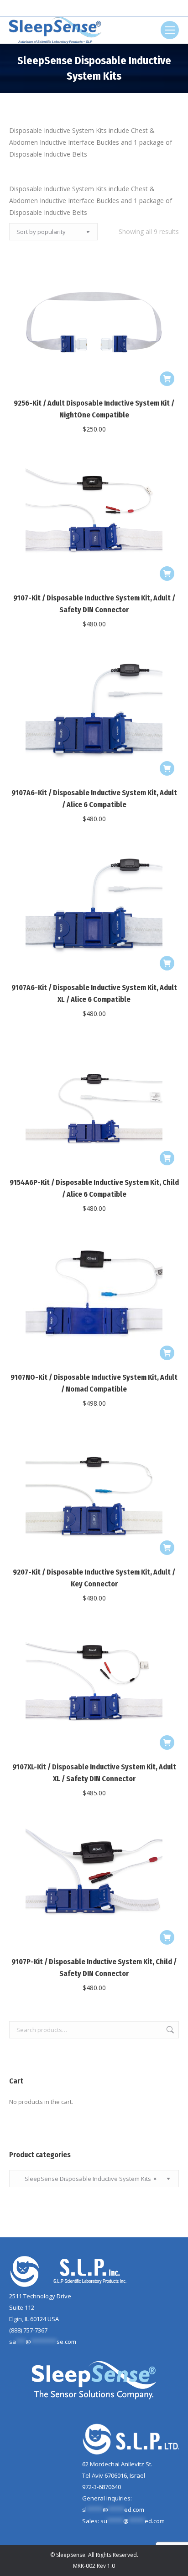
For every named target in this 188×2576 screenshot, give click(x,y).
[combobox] (94, 2179)
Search (169, 2030)
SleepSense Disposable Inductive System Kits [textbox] (86, 2179)
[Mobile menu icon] (170, 30)
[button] (167, 379)
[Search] (110, 8)
